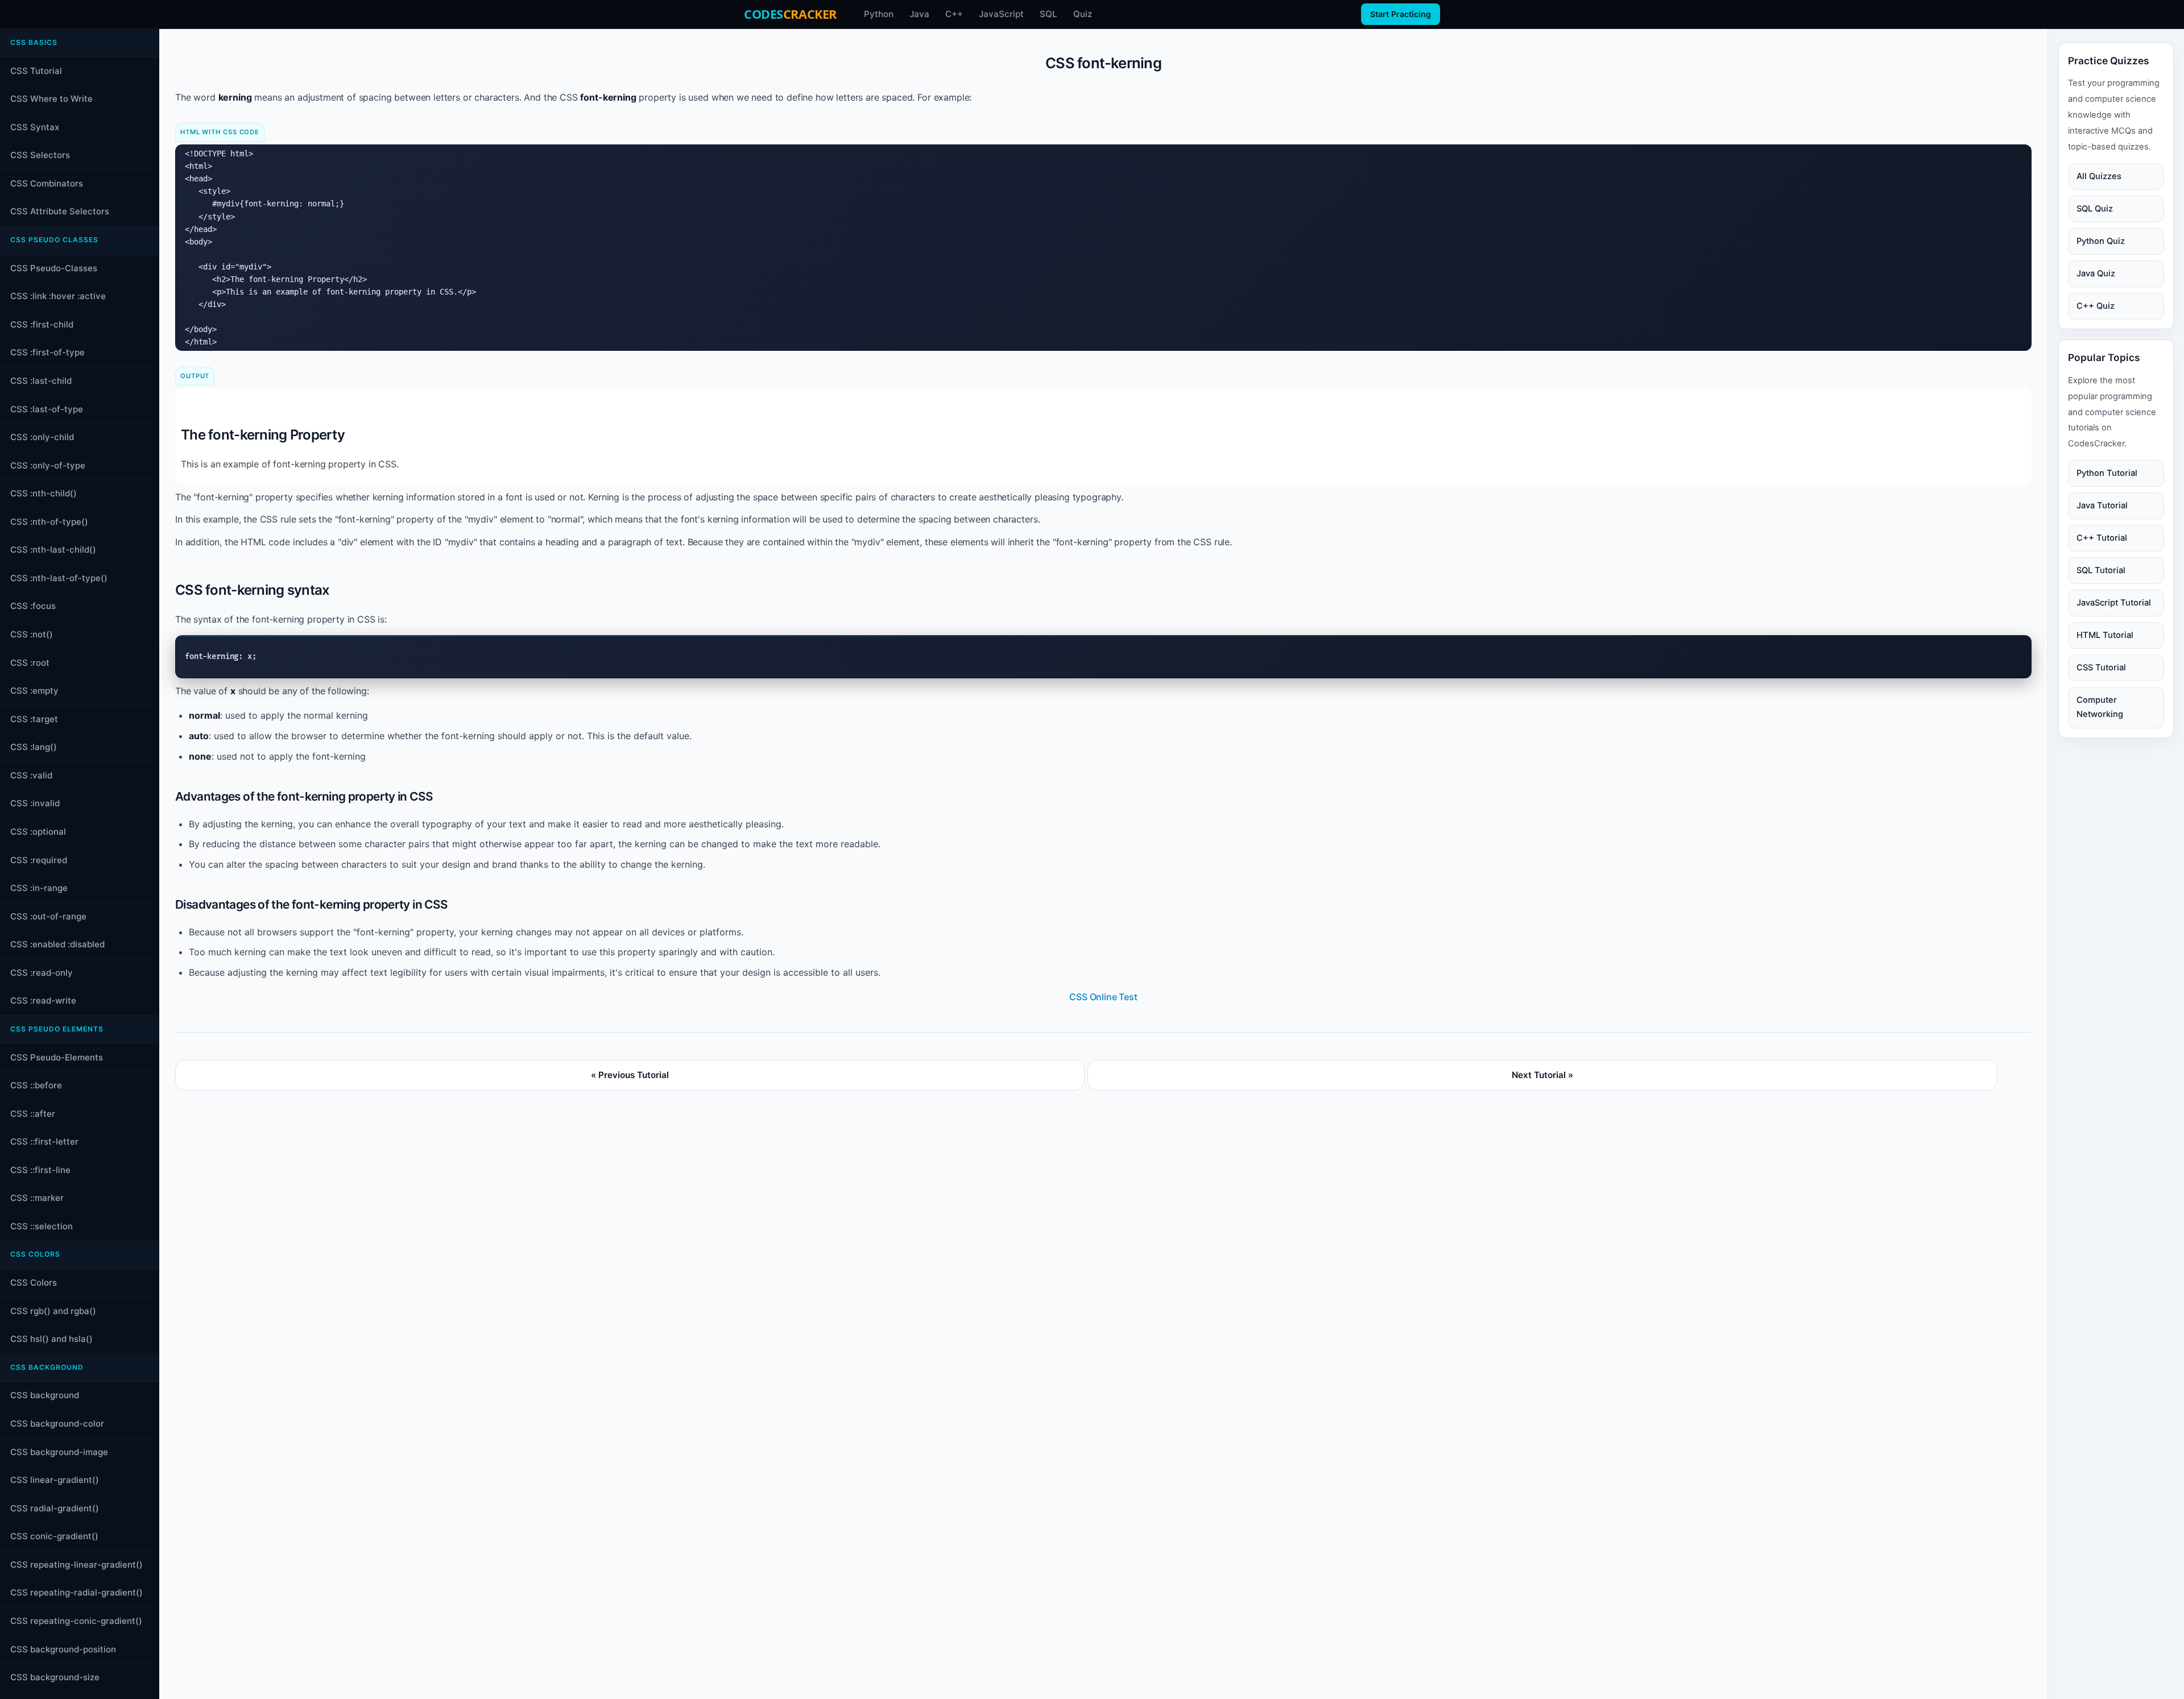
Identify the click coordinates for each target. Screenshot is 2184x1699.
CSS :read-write (43, 1000)
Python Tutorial (2107, 473)
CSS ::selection (42, 1226)
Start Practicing (1401, 14)
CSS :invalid (35, 803)
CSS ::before (36, 1085)
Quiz (1083, 14)
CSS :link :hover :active (58, 296)
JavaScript (1001, 14)
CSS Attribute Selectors (60, 211)
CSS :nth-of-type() (49, 522)
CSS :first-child (42, 324)
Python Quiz (2101, 241)
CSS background (45, 1395)
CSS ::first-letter (44, 1141)
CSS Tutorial (36, 71)
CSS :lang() (34, 747)
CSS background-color (57, 1424)
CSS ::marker (37, 1198)
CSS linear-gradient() (55, 1480)
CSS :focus (33, 606)
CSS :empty (34, 691)
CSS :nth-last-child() (53, 550)
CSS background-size (55, 1677)
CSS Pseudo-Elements (57, 1057)
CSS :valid (31, 775)
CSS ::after (33, 1114)
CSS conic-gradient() (54, 1536)
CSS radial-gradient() (55, 1508)
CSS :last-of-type (47, 409)
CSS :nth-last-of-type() (59, 578)
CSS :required (39, 860)
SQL (1048, 14)
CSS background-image (59, 1452)
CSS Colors (34, 1282)
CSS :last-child (41, 381)
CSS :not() (32, 634)
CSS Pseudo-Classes (54, 268)
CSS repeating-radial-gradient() (76, 1592)
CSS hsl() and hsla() (51, 1339)
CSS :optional (38, 832)
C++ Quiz (2096, 306)
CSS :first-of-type (47, 352)
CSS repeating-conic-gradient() (76, 1621)
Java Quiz (2096, 274)
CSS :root (30, 663)
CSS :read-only (42, 973)
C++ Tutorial (2102, 538)
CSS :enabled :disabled (57, 944)
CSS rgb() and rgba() (53, 1311)
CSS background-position (63, 1649)
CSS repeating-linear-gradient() (76, 1565)
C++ (954, 14)
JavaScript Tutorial (2114, 603)
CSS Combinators (47, 183)
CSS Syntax (35, 127)
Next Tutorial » (1542, 1075)
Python (879, 14)
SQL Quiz (2095, 209)
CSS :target (34, 719)
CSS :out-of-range (48, 916)
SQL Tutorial (2101, 570)
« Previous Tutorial (630, 1075)
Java (919, 14)
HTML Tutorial (2105, 635)
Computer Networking (2100, 707)
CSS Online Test (1103, 997)
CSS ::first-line (40, 1170)
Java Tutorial (2102, 505)
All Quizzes (2099, 176)
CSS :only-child (42, 437)
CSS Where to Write (51, 99)
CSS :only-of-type (48, 465)
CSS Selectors (40, 155)
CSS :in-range (39, 888)
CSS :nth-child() (44, 493)
